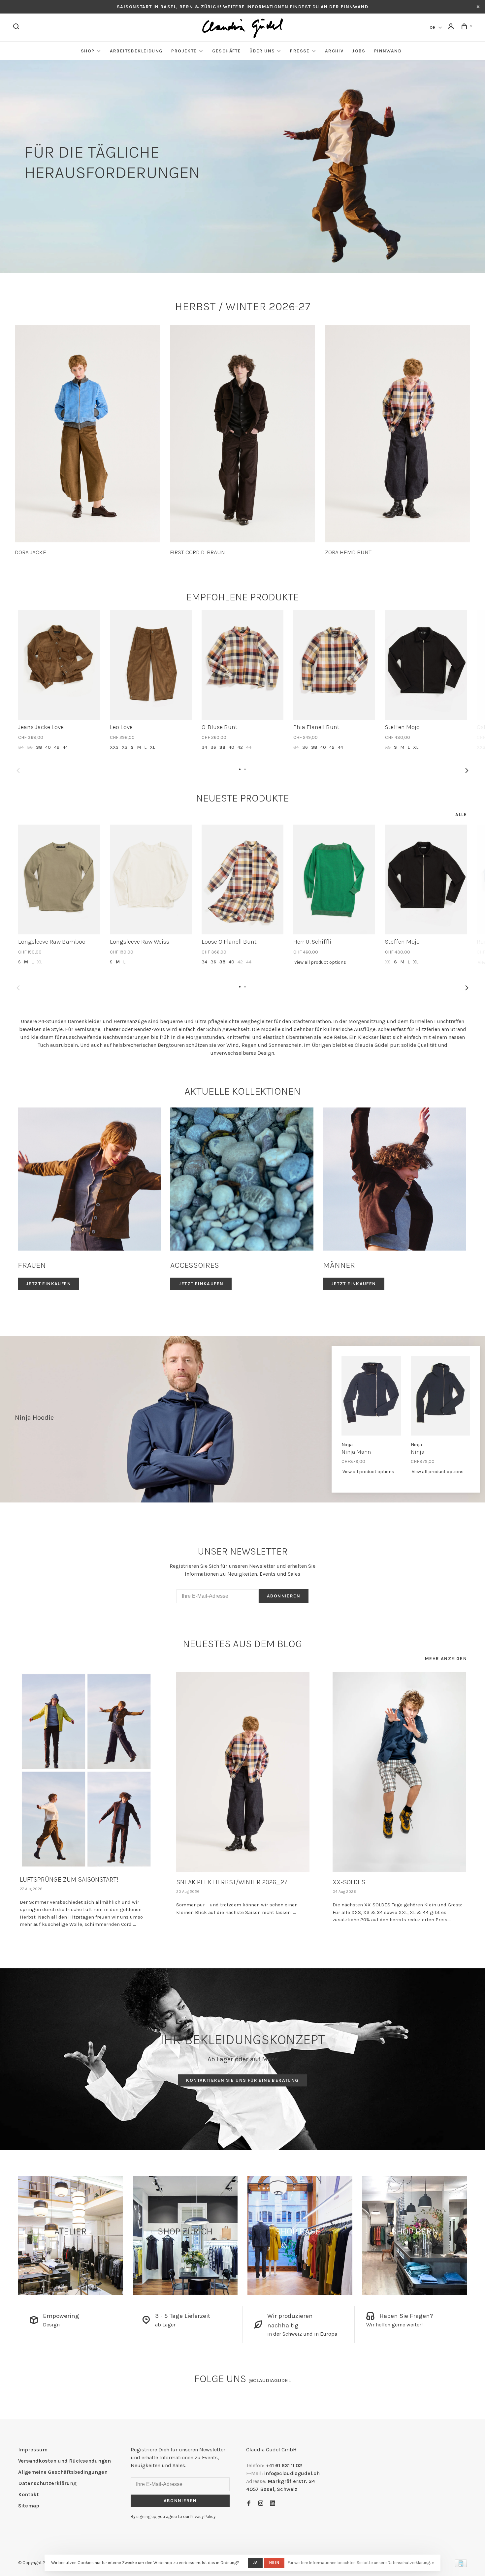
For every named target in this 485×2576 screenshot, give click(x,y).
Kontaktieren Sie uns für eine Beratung (242, 2081)
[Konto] (452, 28)
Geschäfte (227, 51)
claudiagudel (270, 2380)
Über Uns (262, 51)
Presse (300, 51)
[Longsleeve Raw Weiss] (151, 879)
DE (433, 28)
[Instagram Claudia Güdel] (261, 2504)
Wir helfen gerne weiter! (394, 2325)
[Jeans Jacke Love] (59, 665)
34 (21, 747)
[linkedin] (273, 2504)
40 (48, 747)
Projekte (184, 51)
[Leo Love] (151, 665)
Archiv (334, 51)
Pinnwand (388, 51)
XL (152, 747)
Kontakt (29, 2494)
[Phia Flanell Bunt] (334, 665)
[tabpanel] (87, 440)
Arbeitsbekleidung (136, 51)
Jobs (359, 51)
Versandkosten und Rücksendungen (65, 2461)
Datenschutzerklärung (47, 2483)
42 (57, 747)
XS (125, 747)
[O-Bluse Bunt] (242, 665)
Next (467, 771)
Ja (255, 2562)
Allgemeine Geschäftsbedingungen (63, 2472)
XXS (114, 747)
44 (65, 747)
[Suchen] (17, 28)
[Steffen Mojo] (426, 665)
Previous (18, 771)
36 (30, 747)
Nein (274, 2562)
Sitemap (29, 2506)
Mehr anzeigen (446, 1659)
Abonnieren (284, 1596)
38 (39, 747)
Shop (88, 51)
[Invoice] (461, 2565)
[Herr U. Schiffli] (334, 879)
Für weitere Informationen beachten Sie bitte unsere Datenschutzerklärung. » (361, 2563)
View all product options (320, 962)
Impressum (33, 2450)
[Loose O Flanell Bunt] (242, 879)
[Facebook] (249, 2504)
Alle (461, 815)
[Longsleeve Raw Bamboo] (59, 879)
